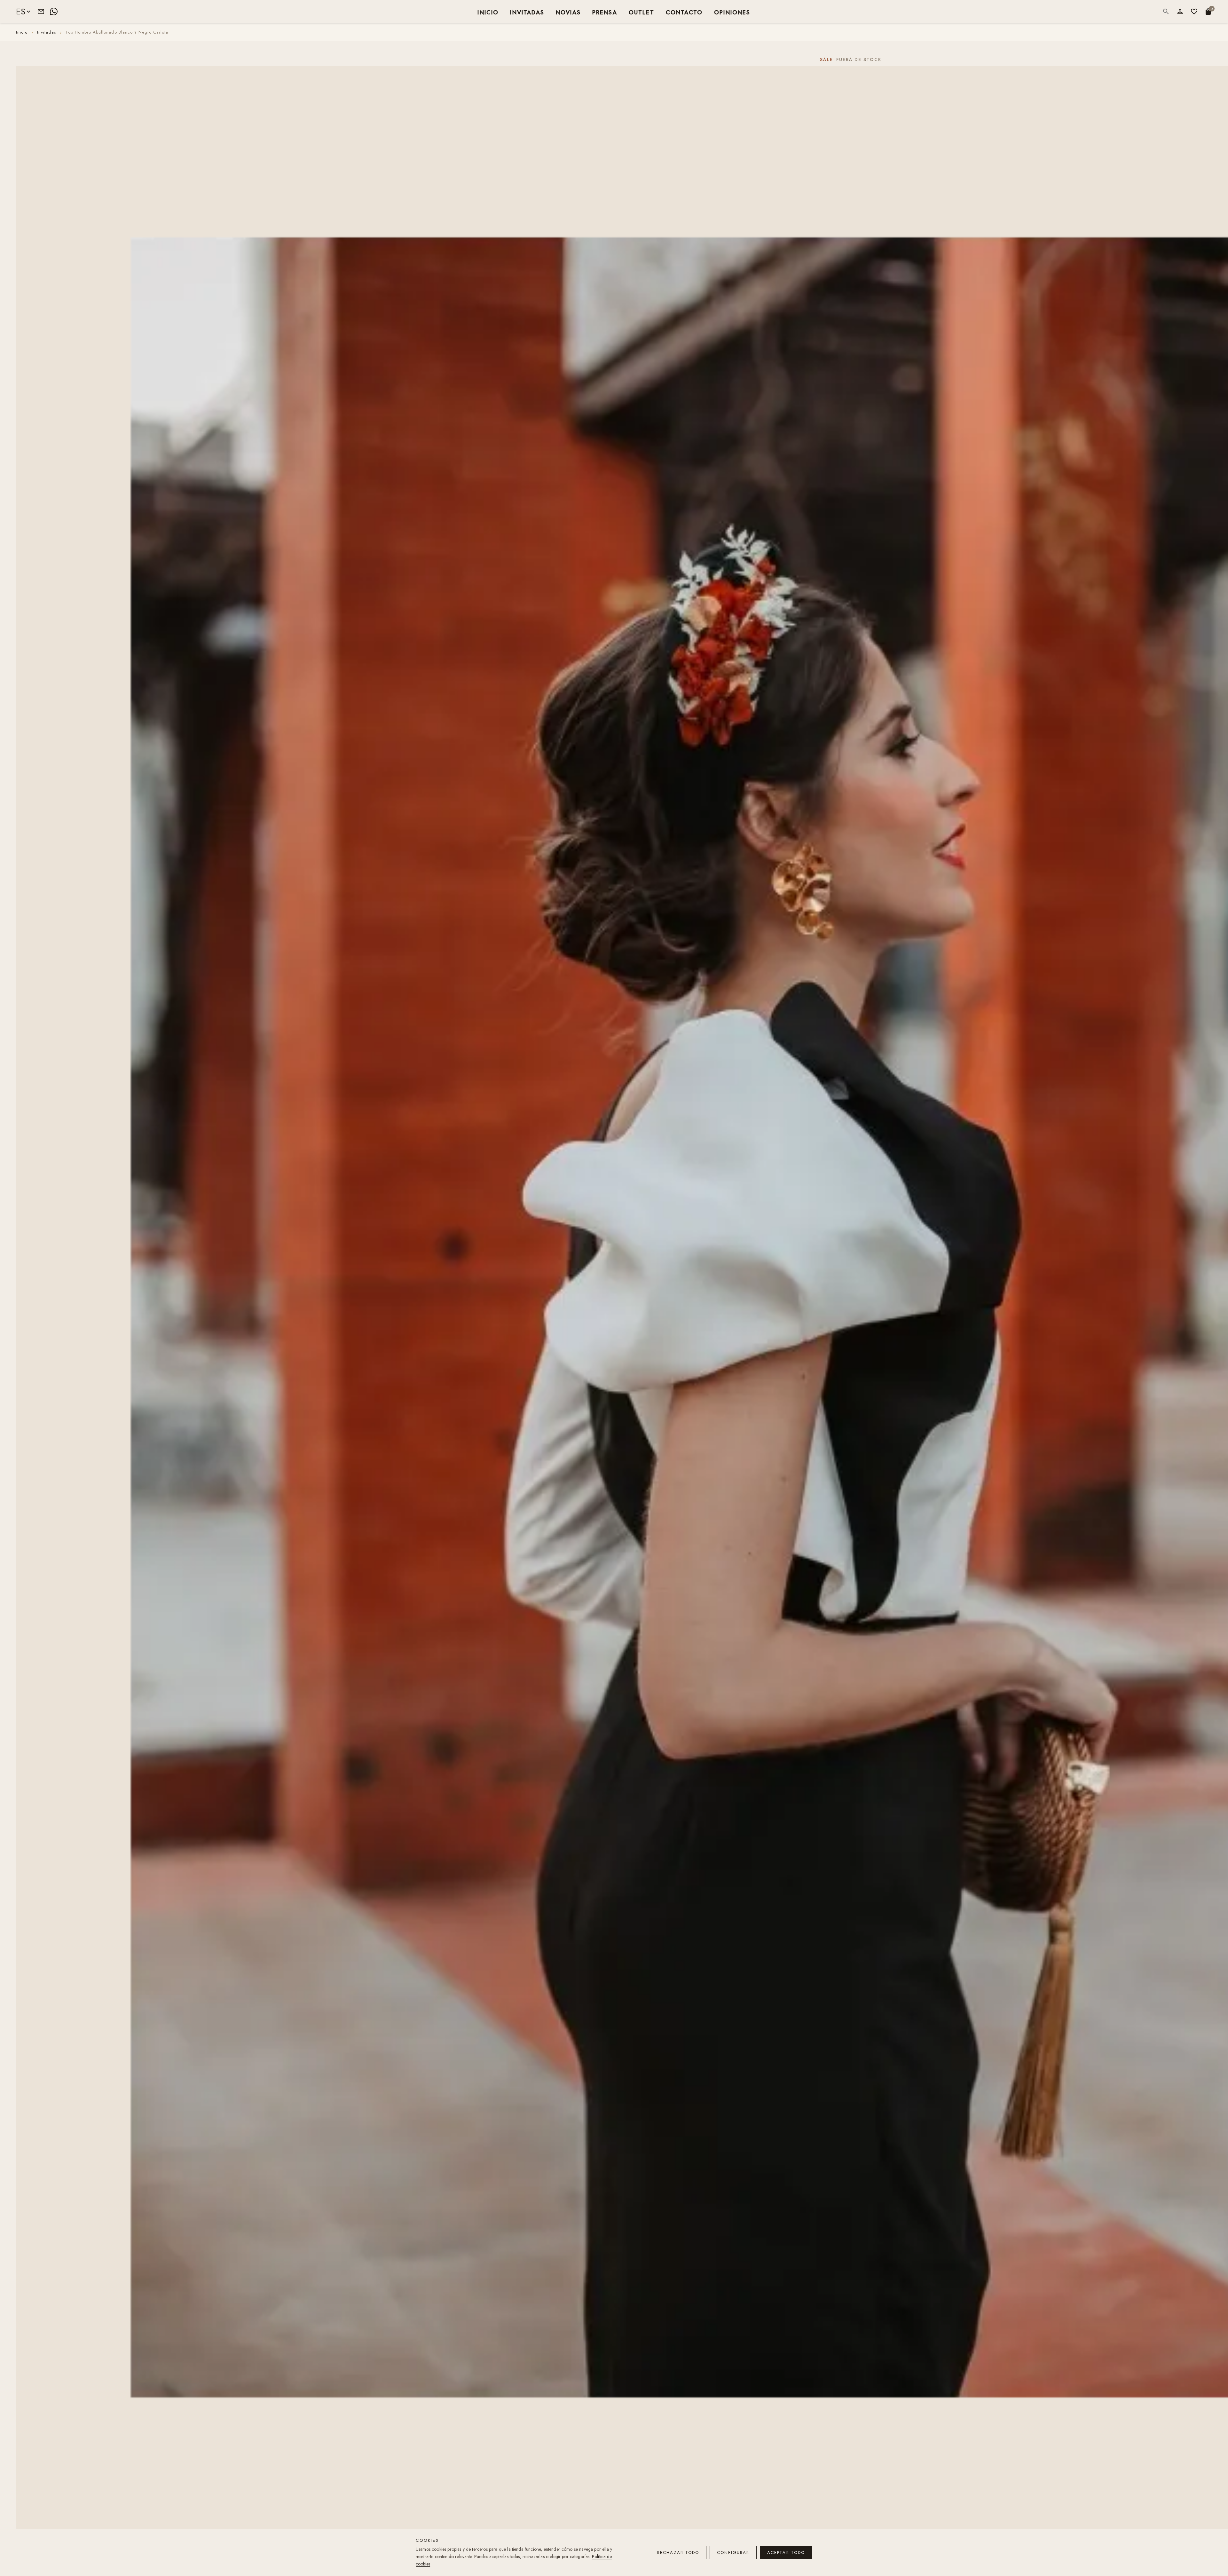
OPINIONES (732, 12)
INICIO (488, 12)
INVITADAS (527, 12)
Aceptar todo (786, 2552)
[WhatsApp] (54, 12)
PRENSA (605, 12)
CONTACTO (684, 12)
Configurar (733, 2552)
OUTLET (642, 12)
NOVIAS (568, 12)
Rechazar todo (678, 2552)
